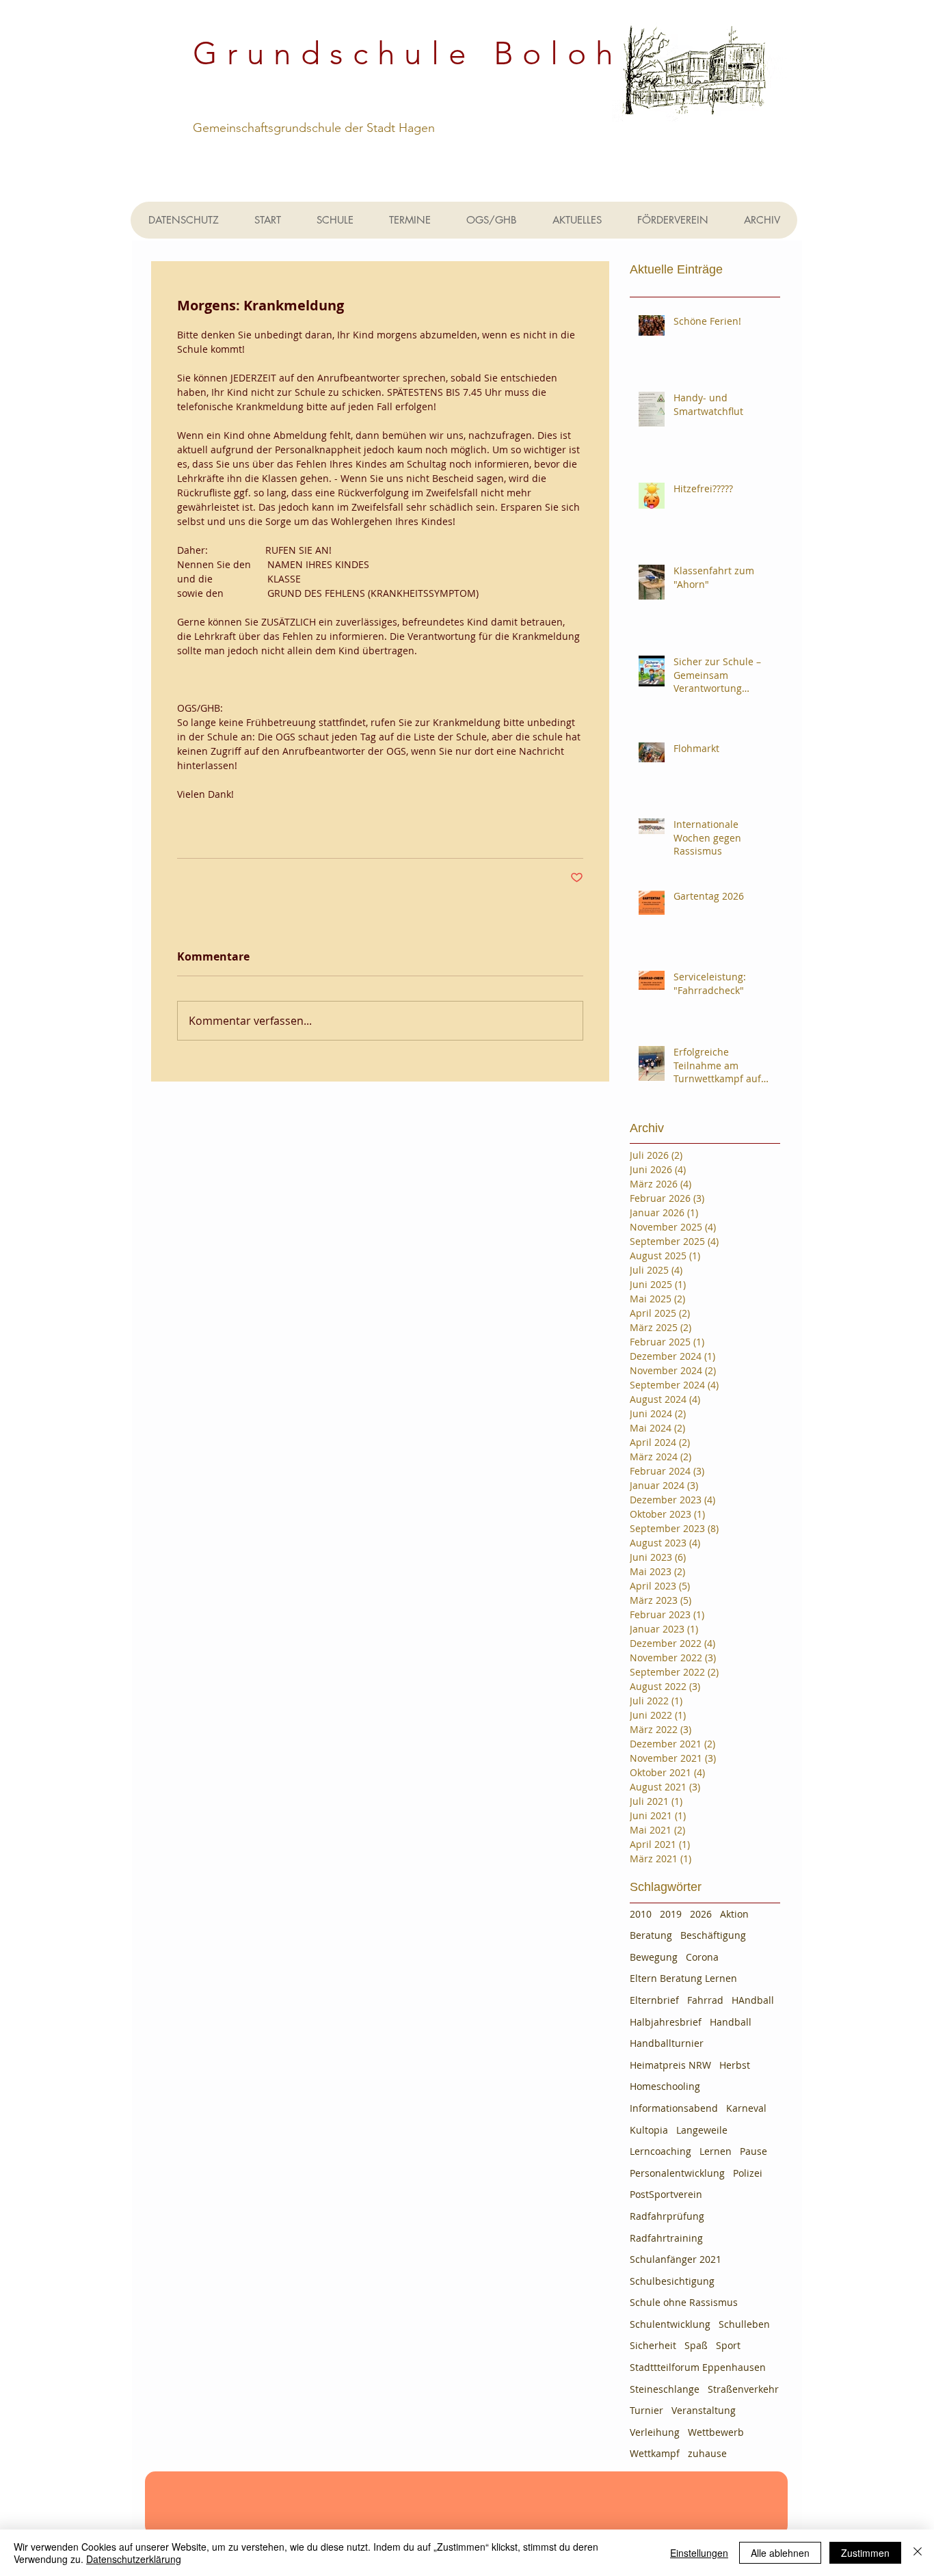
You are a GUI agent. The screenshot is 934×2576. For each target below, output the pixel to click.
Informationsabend (674, 2108)
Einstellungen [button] (699, 2553)
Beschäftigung (713, 1935)
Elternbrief (654, 2000)
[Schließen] (918, 2553)
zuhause (707, 2453)
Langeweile (702, 2130)
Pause (753, 2151)
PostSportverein (666, 2194)
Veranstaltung (704, 2410)
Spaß (696, 2345)
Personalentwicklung (677, 2173)
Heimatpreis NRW (670, 2065)
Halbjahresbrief (666, 2022)
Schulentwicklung (670, 2324)
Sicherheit (653, 2345)
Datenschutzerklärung (134, 2559)
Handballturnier (667, 2043)
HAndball (753, 2000)
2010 (641, 1914)
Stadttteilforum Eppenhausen (698, 2367)
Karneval (746, 2108)
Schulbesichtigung (672, 2281)
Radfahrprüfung (667, 2216)
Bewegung (654, 1957)
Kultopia (649, 2130)
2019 (671, 1914)
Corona (702, 1957)
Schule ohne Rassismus (684, 2302)
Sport (728, 2345)
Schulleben (744, 2324)
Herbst (735, 2065)
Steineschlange (665, 2389)
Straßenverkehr (743, 2389)
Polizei (748, 2173)
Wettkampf (655, 2453)
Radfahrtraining (666, 2238)
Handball (731, 2022)
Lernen (716, 2151)
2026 (701, 1914)
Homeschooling (665, 2086)
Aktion (734, 1914)
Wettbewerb (716, 2432)
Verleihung (655, 2432)
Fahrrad (705, 2000)
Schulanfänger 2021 (676, 2259)
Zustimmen (865, 2553)
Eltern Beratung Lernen (683, 1978)
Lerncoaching (661, 2151)
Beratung (651, 1935)
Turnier (646, 2410)
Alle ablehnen (780, 2553)
